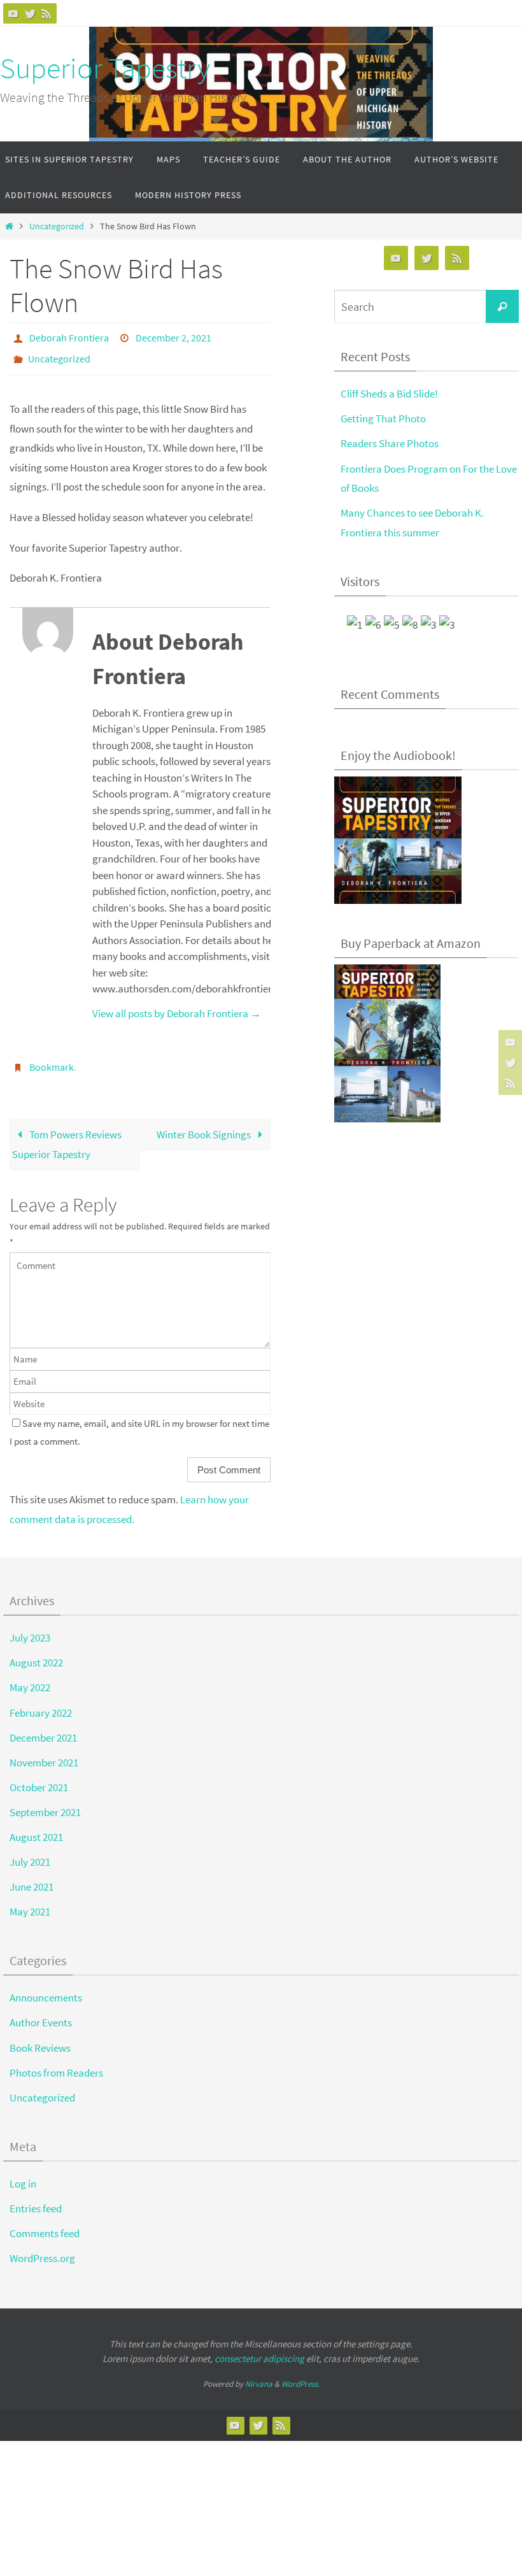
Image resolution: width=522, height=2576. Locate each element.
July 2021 (30, 1851)
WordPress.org (42, 2247)
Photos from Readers (56, 2062)
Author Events (41, 2012)
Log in (23, 2173)
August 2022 (36, 1652)
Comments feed (45, 2222)
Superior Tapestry (105, 68)
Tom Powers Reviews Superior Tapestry (67, 1134)
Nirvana (259, 2373)
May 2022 (30, 1677)
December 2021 (43, 1727)
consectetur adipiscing (259, 2348)
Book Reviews (40, 2037)
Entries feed (36, 2198)
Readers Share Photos (390, 443)
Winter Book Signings (205, 1124)
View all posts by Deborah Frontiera (177, 1006)
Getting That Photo (383, 419)
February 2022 (41, 1702)
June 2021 (32, 1876)
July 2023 (30, 1627)
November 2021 (44, 1752)
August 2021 (36, 1826)
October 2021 (39, 1777)
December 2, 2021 (173, 336)
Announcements (46, 1987)
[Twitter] (30, 13)
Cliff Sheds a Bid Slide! (389, 394)
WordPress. (300, 2373)
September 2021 (45, 1801)
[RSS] (46, 13)
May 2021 (30, 1901)
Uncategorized (57, 226)
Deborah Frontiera (69, 336)
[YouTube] (13, 13)
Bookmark (52, 1059)
